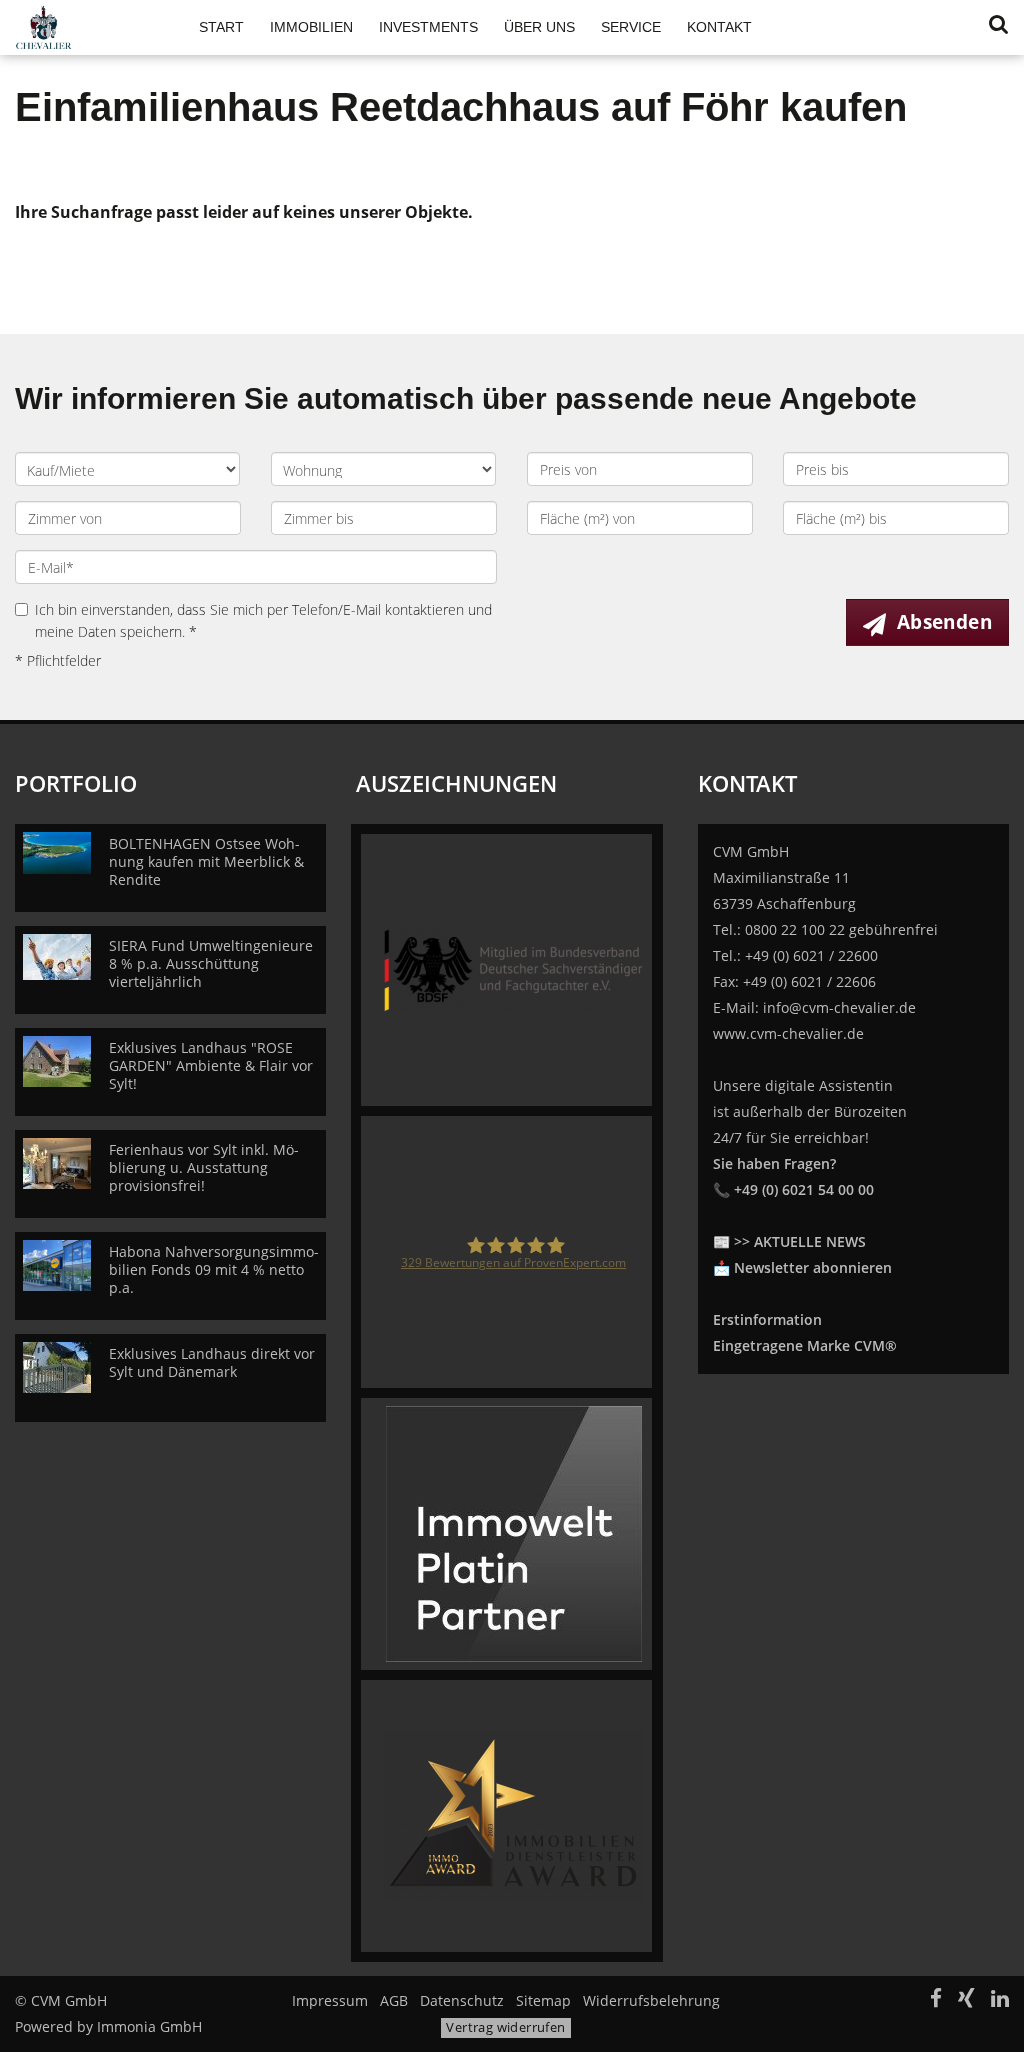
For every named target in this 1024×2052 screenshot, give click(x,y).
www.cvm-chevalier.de (788, 1033)
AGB (394, 2000)
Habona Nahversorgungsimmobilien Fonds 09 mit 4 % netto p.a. (214, 1269)
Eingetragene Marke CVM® (805, 1345)
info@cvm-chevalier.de (839, 1007)
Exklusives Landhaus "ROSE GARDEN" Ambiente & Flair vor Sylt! (211, 1065)
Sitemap (543, 2000)
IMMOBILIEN (311, 27)
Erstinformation (767, 1319)
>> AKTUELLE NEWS (800, 1241)
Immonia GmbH (149, 2026)
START (221, 27)
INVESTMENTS (428, 27)
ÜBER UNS (539, 27)
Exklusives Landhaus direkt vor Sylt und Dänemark (212, 1362)
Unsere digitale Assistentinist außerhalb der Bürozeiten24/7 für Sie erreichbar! (810, 1137)
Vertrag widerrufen (505, 2027)
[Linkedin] (1000, 2000)
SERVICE (631, 27)
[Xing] (966, 2000)
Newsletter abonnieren (813, 1267)
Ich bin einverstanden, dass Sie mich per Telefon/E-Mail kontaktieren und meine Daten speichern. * (263, 620)
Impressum (330, 2000)
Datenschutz (462, 2000)
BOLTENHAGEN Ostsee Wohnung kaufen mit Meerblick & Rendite (206, 861)
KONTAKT (719, 27)
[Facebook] (936, 2000)
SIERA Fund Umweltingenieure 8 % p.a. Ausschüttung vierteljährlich (211, 963)
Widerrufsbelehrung (651, 2000)
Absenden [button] (944, 622)
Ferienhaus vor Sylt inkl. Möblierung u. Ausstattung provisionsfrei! (204, 1167)
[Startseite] (85, 27)
